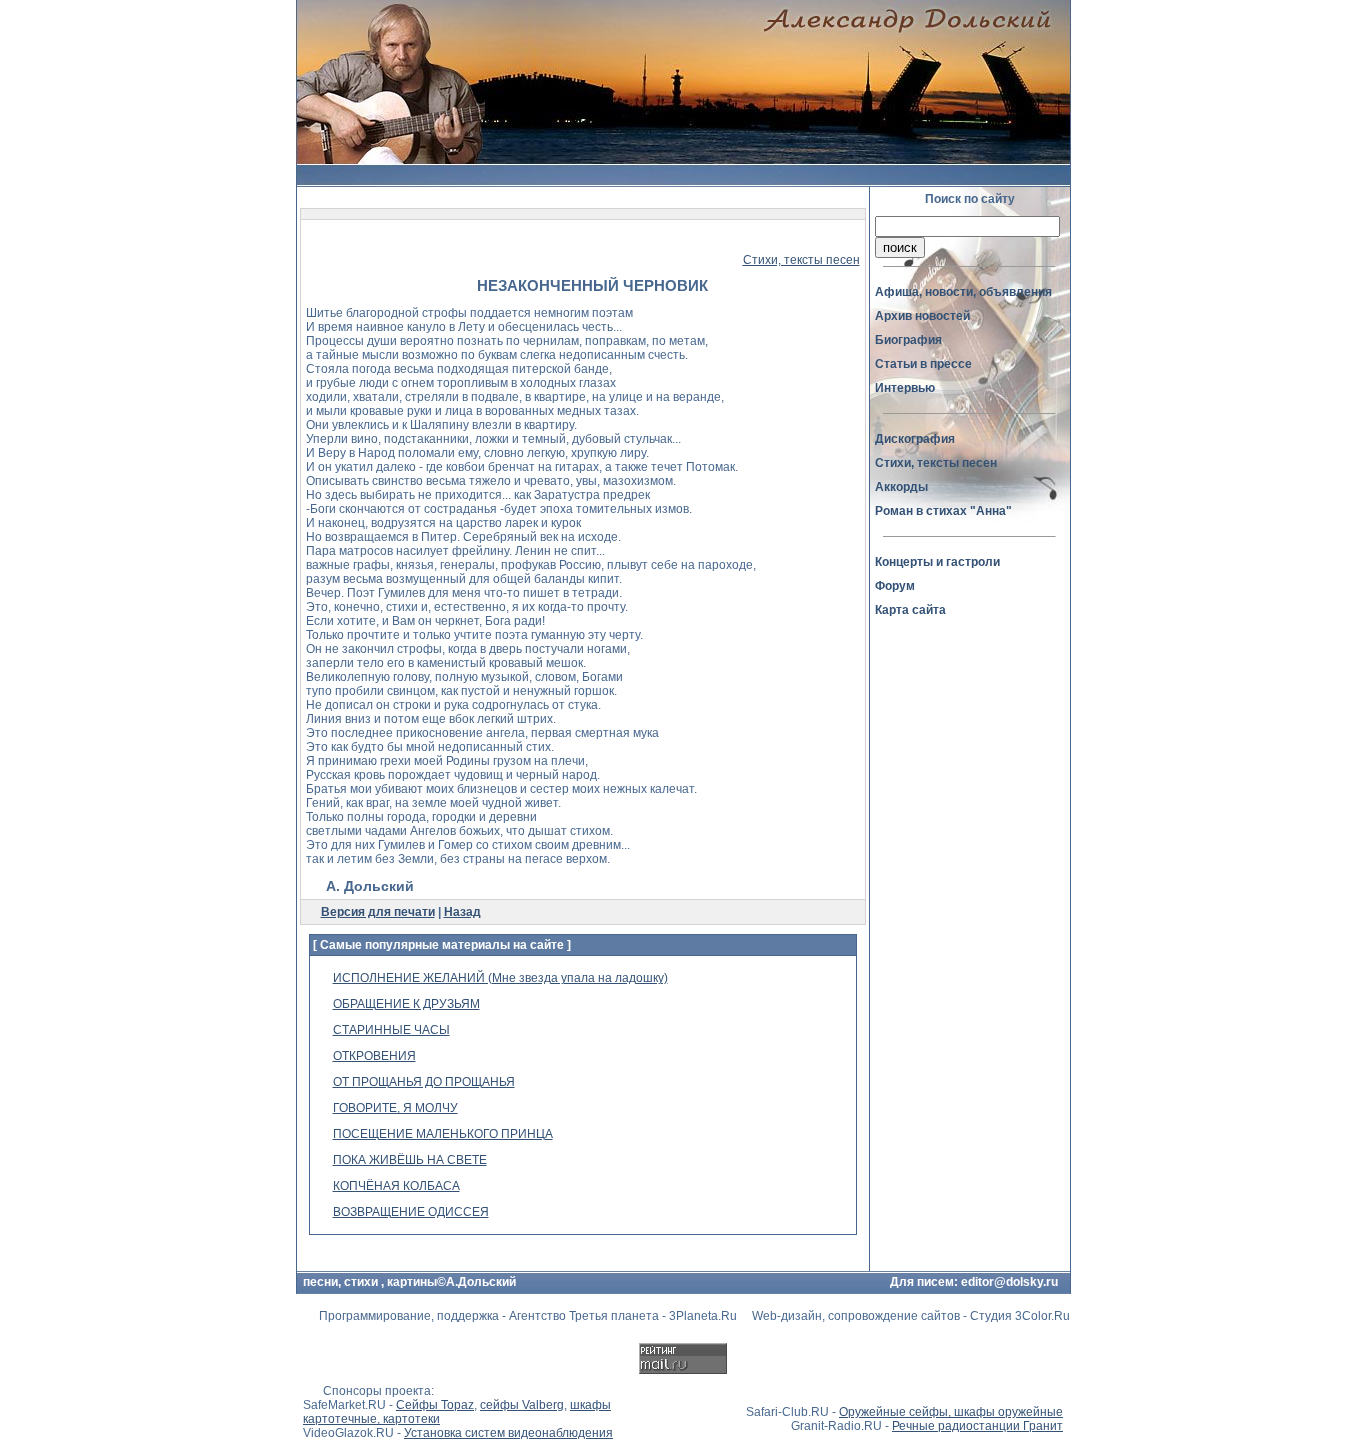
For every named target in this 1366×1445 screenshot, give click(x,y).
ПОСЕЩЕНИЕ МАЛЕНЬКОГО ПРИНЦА (443, 1134)
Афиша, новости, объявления (963, 292)
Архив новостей (922, 316)
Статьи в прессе (923, 364)
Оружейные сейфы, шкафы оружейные (951, 1412)
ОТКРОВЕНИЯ (374, 1056)
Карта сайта (910, 610)
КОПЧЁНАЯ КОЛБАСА (396, 1186)
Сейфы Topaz (435, 1405)
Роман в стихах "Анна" (943, 511)
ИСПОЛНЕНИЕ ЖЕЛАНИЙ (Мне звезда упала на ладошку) (500, 978)
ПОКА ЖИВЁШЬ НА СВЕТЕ (410, 1160)
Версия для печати (378, 912)
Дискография (915, 439)
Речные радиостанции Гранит (977, 1426)
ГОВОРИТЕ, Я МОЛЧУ (395, 1108)
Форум (895, 586)
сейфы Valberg (522, 1405)
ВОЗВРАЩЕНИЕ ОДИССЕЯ (411, 1212)
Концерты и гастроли (937, 562)
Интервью (905, 388)
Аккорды (901, 487)
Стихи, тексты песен (801, 260)
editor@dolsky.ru (1009, 1282)
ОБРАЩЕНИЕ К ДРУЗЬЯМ (406, 1004)
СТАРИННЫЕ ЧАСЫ (391, 1030)
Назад (462, 912)
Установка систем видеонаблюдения (508, 1433)
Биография (908, 340)
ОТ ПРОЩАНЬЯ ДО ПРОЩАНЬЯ (424, 1082)
